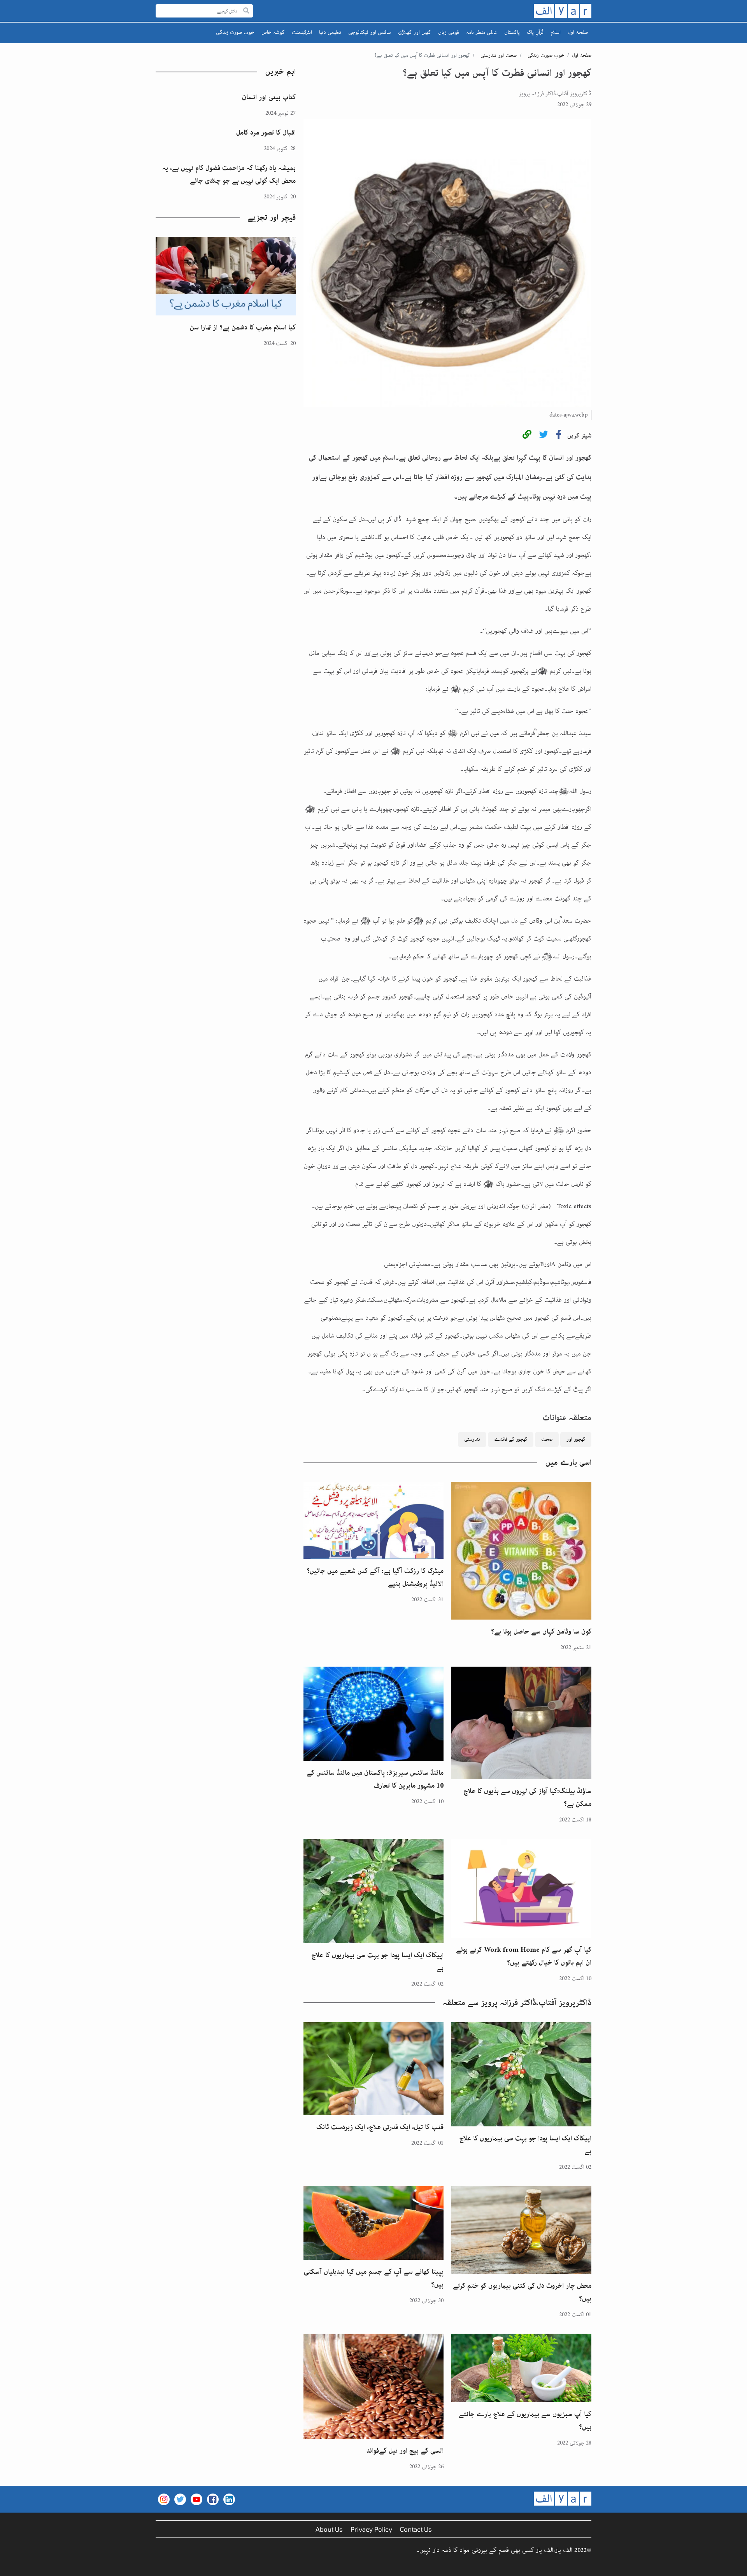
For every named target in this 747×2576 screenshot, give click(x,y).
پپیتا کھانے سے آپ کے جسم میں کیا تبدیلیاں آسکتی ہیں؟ (374, 2278)
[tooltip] (527, 436)
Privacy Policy (371, 2529)
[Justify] (246, 11)
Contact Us (416, 2529)
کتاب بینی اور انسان (269, 97)
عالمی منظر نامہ (482, 32)
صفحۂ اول (578, 32)
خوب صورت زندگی (235, 32)
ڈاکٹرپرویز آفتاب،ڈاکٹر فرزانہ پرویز (555, 94)
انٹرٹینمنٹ (302, 32)
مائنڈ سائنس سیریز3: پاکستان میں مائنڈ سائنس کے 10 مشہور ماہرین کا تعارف (375, 1779)
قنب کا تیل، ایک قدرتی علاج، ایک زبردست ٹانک (380, 2127)
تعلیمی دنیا (330, 32)
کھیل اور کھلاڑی (415, 32)
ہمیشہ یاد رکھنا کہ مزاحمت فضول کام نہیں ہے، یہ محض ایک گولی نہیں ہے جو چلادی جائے (229, 174)
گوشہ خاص (273, 32)
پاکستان (512, 32)
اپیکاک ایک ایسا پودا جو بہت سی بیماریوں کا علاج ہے (377, 1962)
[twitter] (544, 436)
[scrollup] (10, 2566)
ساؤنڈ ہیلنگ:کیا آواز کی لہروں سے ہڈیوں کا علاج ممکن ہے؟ (527, 1798)
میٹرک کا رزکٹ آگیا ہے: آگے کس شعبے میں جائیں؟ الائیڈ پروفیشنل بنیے (375, 1577)
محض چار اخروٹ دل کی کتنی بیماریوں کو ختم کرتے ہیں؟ (522, 2292)
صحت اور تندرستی (499, 55)
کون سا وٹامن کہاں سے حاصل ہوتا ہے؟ (541, 1632)
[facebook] (559, 436)
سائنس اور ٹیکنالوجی (370, 32)
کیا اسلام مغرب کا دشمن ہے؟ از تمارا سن (243, 327)
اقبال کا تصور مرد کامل (266, 133)
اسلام (556, 32)
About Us (329, 2529)
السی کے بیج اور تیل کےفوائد (405, 2451)
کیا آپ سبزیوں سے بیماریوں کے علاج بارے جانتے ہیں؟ (525, 2421)
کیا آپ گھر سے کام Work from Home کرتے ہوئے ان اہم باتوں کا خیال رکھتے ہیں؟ (524, 1956)
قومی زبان (449, 32)
